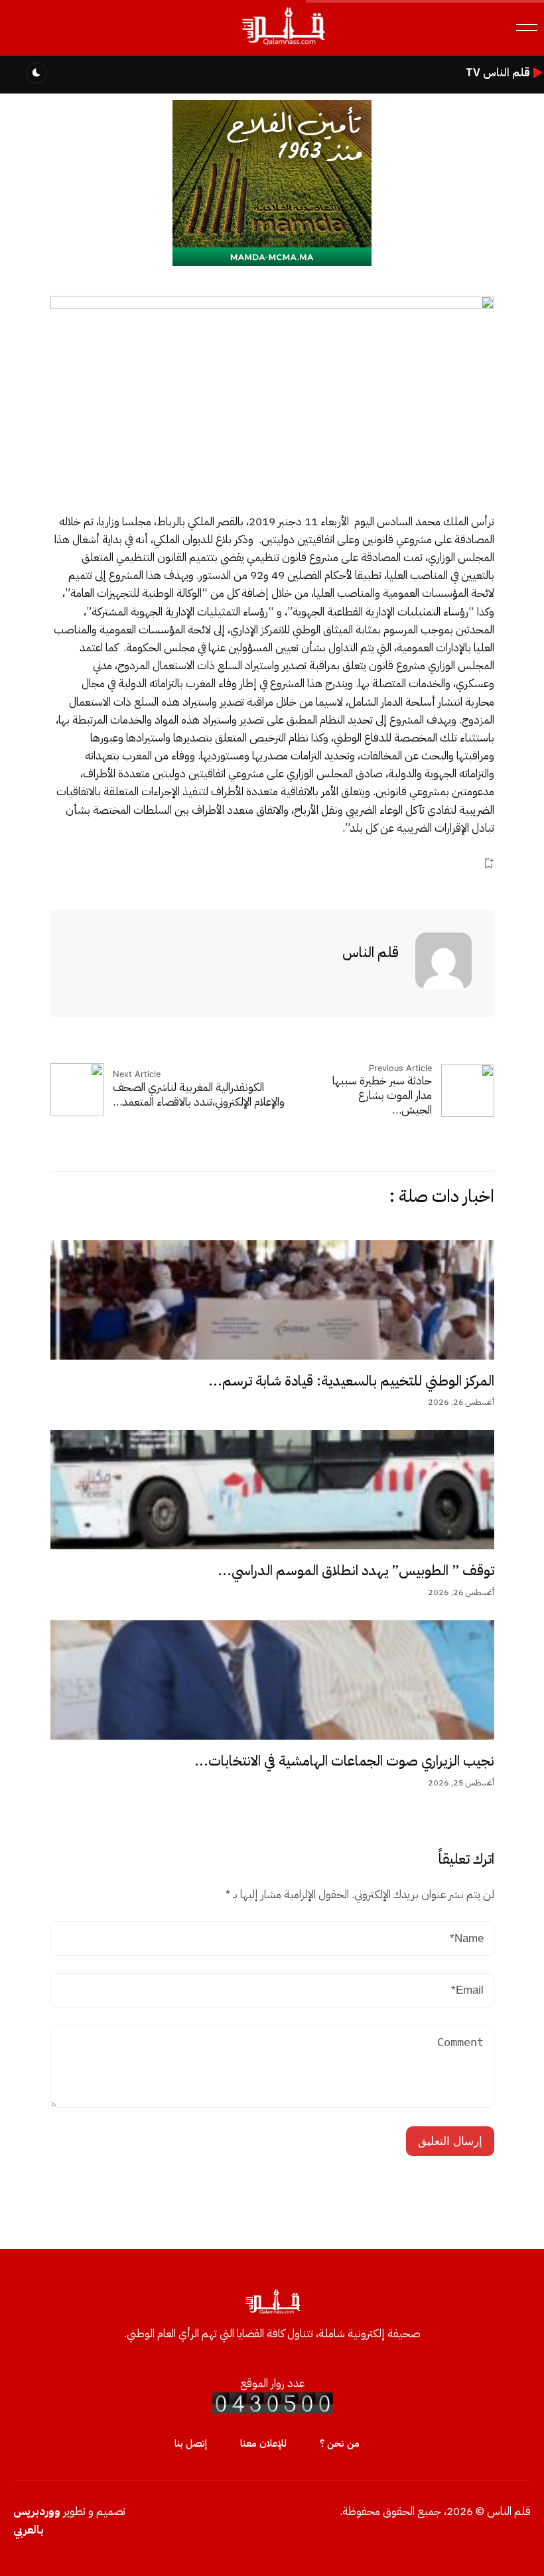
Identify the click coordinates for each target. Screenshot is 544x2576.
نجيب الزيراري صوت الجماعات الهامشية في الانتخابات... (344, 1761)
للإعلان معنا (263, 2443)
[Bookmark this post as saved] (489, 863)
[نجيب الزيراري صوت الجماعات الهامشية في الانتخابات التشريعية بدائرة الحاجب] (272, 1680)
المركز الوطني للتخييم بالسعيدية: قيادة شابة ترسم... (351, 1381)
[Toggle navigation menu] (527, 28)
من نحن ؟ (340, 2443)
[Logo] (283, 45)
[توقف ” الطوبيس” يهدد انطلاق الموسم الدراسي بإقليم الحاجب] (272, 1490)
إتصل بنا (191, 2443)
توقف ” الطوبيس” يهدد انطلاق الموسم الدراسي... (356, 1571)
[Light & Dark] (36, 73)
